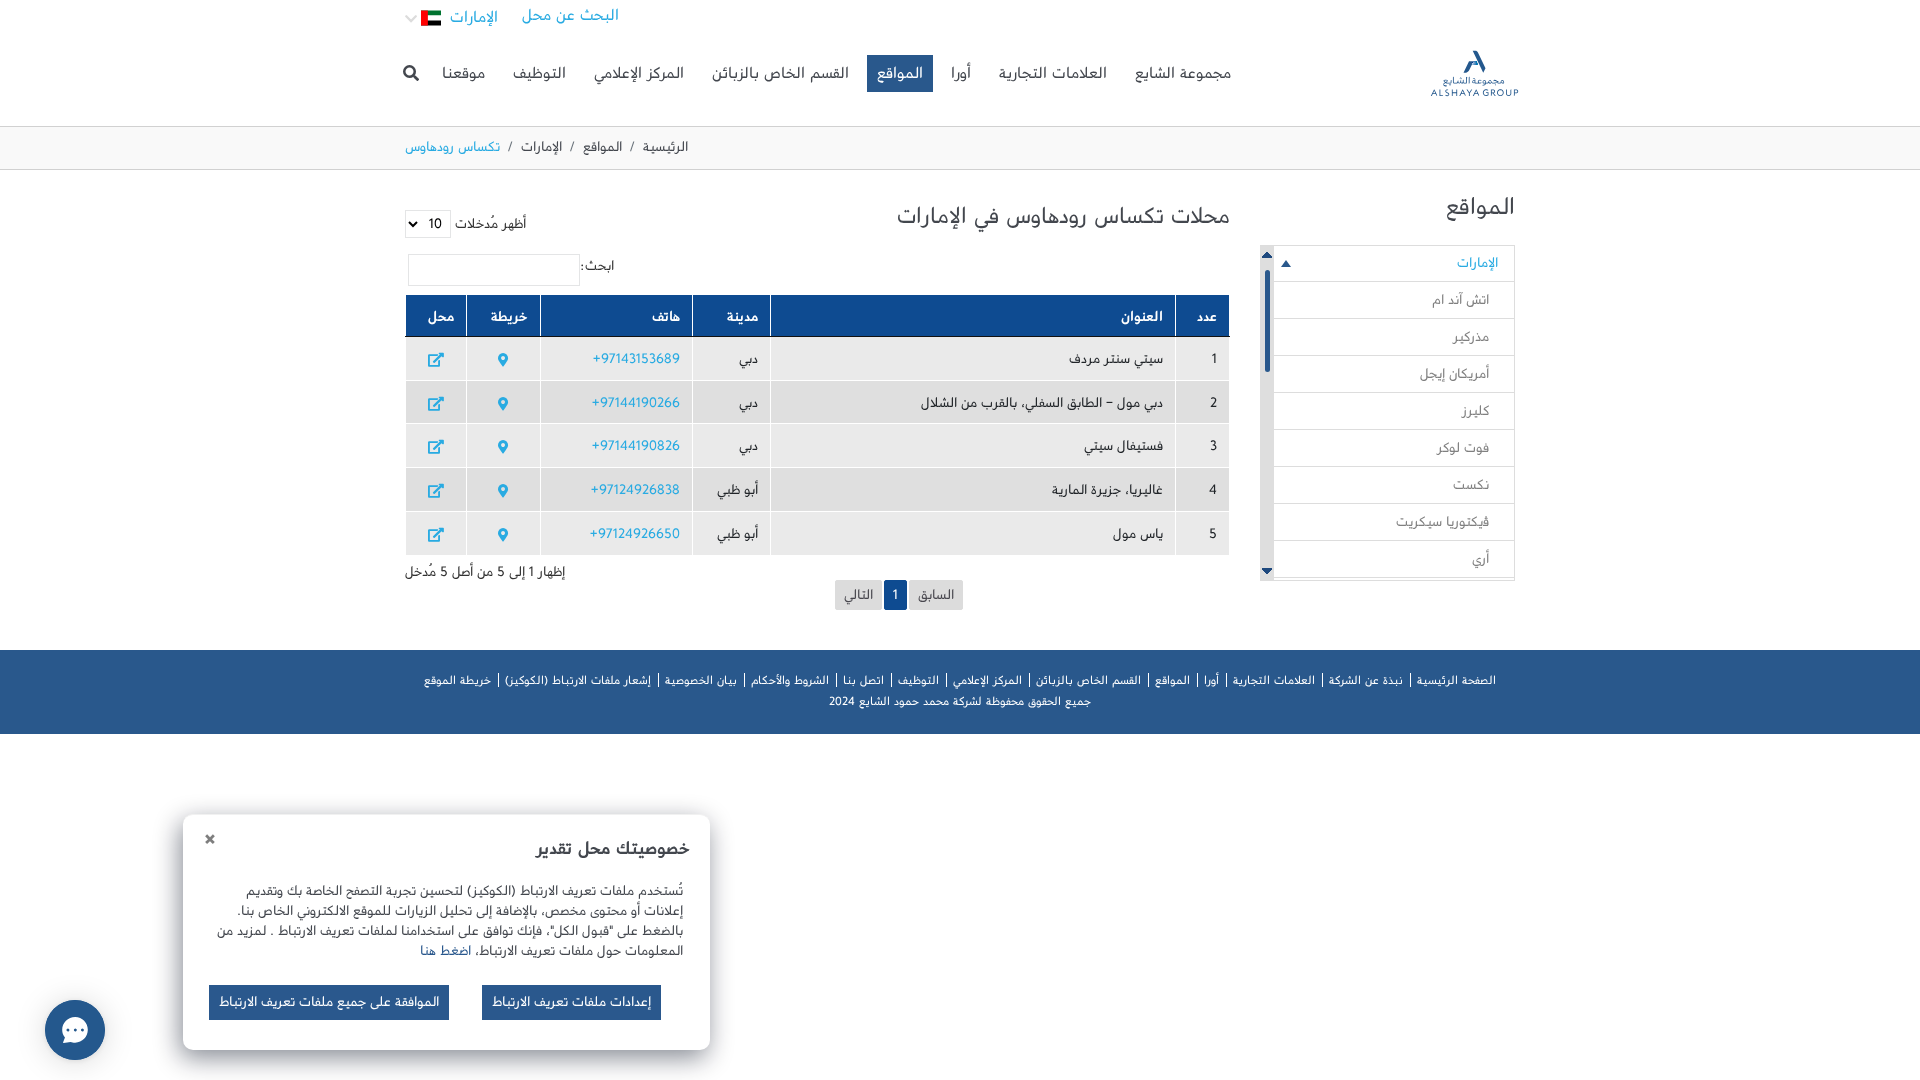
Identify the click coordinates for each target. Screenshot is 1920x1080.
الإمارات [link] (1477, 267)
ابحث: (597, 270)
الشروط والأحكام (790, 684)
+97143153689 (636, 363)
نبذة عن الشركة (1366, 684)
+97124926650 (635, 538)
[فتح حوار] (75, 1030)
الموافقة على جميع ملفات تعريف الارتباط (329, 1006)
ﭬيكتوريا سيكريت (1442, 526)
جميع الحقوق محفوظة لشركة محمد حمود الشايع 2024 (960, 705)
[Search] (411, 74)
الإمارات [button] (471, 22)
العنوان (1142, 321)
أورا (961, 78)
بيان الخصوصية (701, 684)
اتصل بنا (863, 684)
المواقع (900, 78)
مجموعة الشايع (1183, 78)
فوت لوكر (1463, 452)
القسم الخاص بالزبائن (780, 78)
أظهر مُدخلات (488, 228)
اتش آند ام (1460, 304)
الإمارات (541, 151)
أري (1480, 563)
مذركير (1471, 341)
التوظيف (539, 78)
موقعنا (463, 78)
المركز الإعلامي (639, 78)
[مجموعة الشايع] (1474, 73)
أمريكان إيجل (1454, 378)
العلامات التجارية (1053, 78)
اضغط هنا (445, 955)
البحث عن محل (570, 20)
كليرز (1475, 415)
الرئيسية (665, 151)
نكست (1471, 489)
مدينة (742, 321)
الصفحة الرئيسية (1456, 684)
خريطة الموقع (457, 684)
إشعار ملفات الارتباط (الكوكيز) (578, 684)
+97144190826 (636, 450)
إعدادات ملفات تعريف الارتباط (571, 1006)
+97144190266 (636, 407)
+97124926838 (635, 494)
